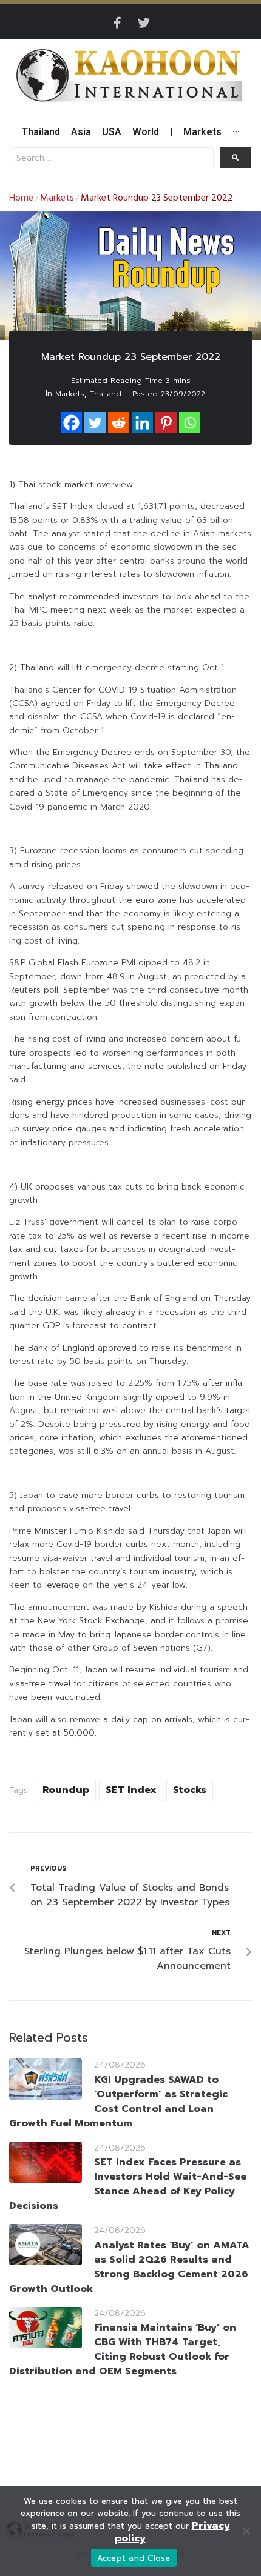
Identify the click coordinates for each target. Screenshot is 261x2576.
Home (21, 198)
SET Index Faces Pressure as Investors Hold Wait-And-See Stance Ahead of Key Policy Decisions (128, 2184)
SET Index (131, 1790)
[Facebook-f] (117, 23)
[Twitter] (144, 23)
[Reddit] (119, 423)
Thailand (106, 394)
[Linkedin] (142, 423)
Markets (57, 198)
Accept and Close (134, 2558)
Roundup (66, 1790)
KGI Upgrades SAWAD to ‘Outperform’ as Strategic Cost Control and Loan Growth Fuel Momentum (118, 2102)
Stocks (190, 1790)
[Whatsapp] (190, 423)
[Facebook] (71, 423)
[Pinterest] (166, 423)
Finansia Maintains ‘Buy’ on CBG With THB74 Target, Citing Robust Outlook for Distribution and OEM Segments (123, 2349)
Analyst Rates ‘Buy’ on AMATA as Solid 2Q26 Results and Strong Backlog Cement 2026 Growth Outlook (129, 2267)
